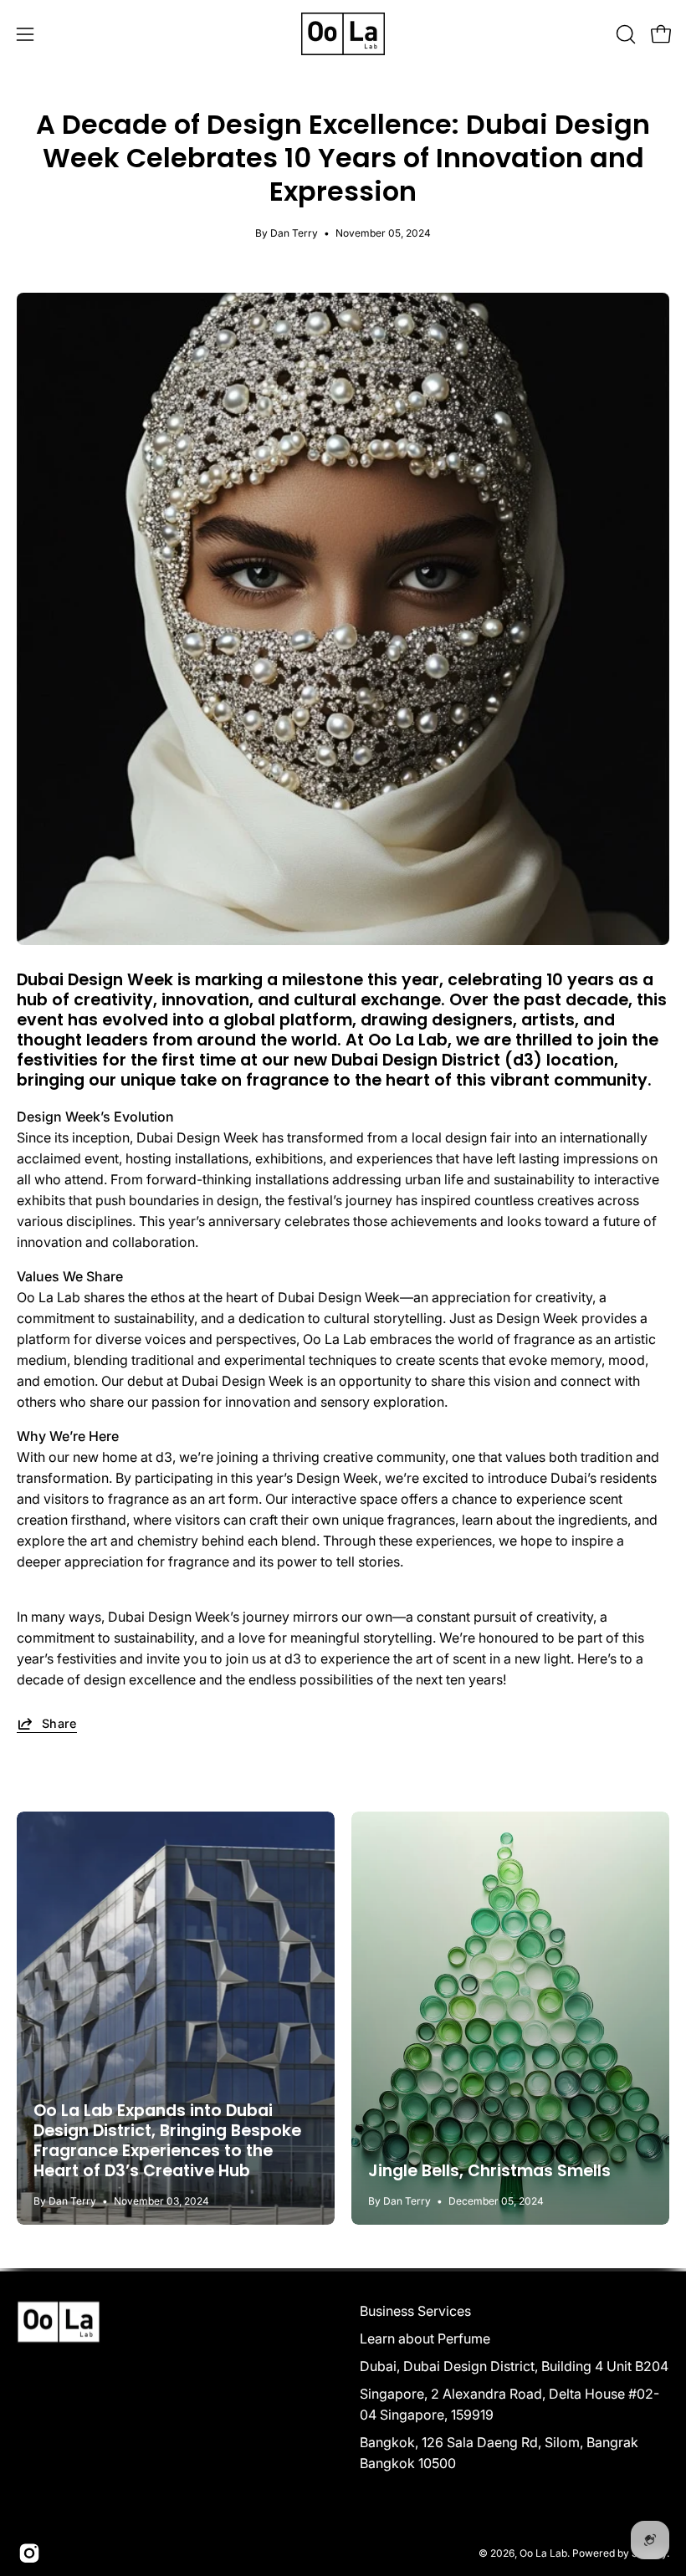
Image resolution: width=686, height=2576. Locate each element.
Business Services (415, 2311)
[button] (624, 34)
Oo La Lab (543, 2552)
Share (59, 1723)
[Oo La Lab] (343, 34)
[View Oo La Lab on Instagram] (29, 2553)
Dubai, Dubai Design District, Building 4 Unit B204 (514, 2366)
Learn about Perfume (425, 2338)
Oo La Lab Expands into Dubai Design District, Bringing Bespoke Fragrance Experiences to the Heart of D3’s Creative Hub (167, 2141)
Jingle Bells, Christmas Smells (489, 2171)
